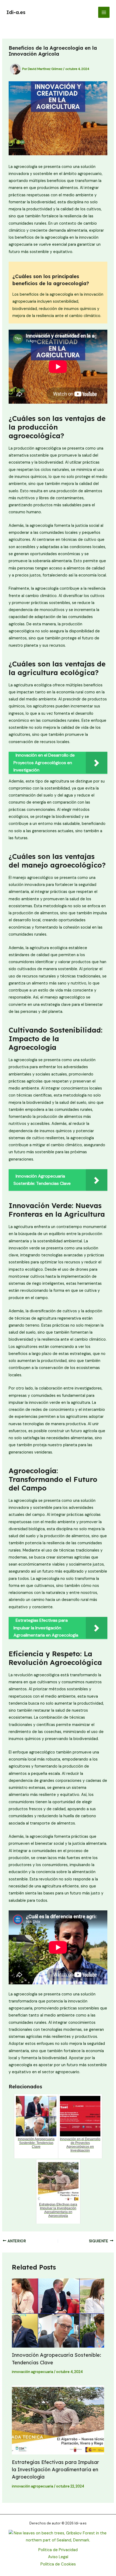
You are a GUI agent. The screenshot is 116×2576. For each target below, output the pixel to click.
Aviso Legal (58, 2557)
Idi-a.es (16, 12)
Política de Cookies (58, 2564)
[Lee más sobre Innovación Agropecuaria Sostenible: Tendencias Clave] (58, 2313)
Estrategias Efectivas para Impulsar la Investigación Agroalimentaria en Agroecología (55, 2470)
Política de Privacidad (58, 2550)
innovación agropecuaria (33, 2372)
